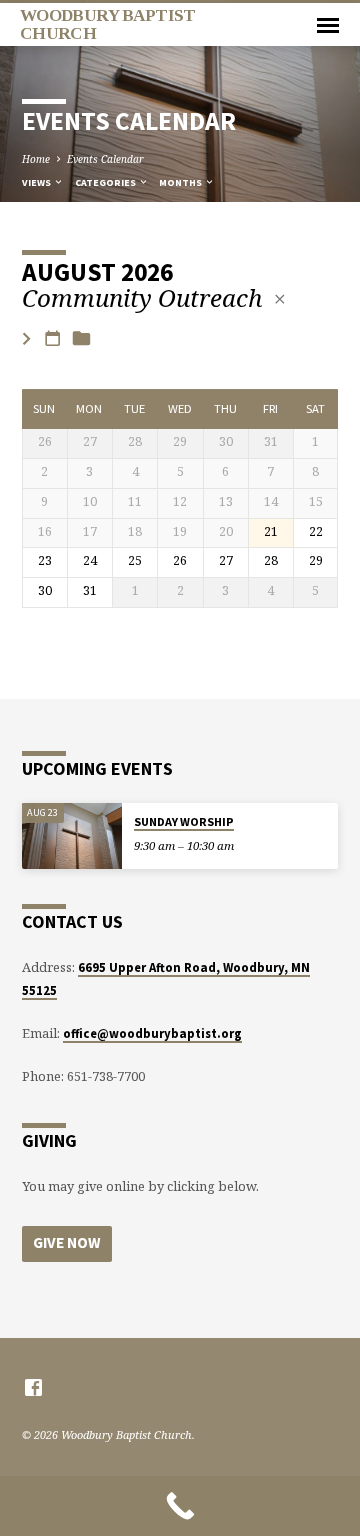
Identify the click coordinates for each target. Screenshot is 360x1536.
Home (36, 159)
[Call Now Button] (180, 1506)
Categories (106, 182)
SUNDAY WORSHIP (184, 821)
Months (181, 182)
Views (37, 182)
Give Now (66, 1242)
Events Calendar (105, 159)
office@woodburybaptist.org (152, 1033)
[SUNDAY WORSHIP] (72, 836)
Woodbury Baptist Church (108, 24)
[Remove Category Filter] (280, 299)
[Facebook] (33, 1387)
